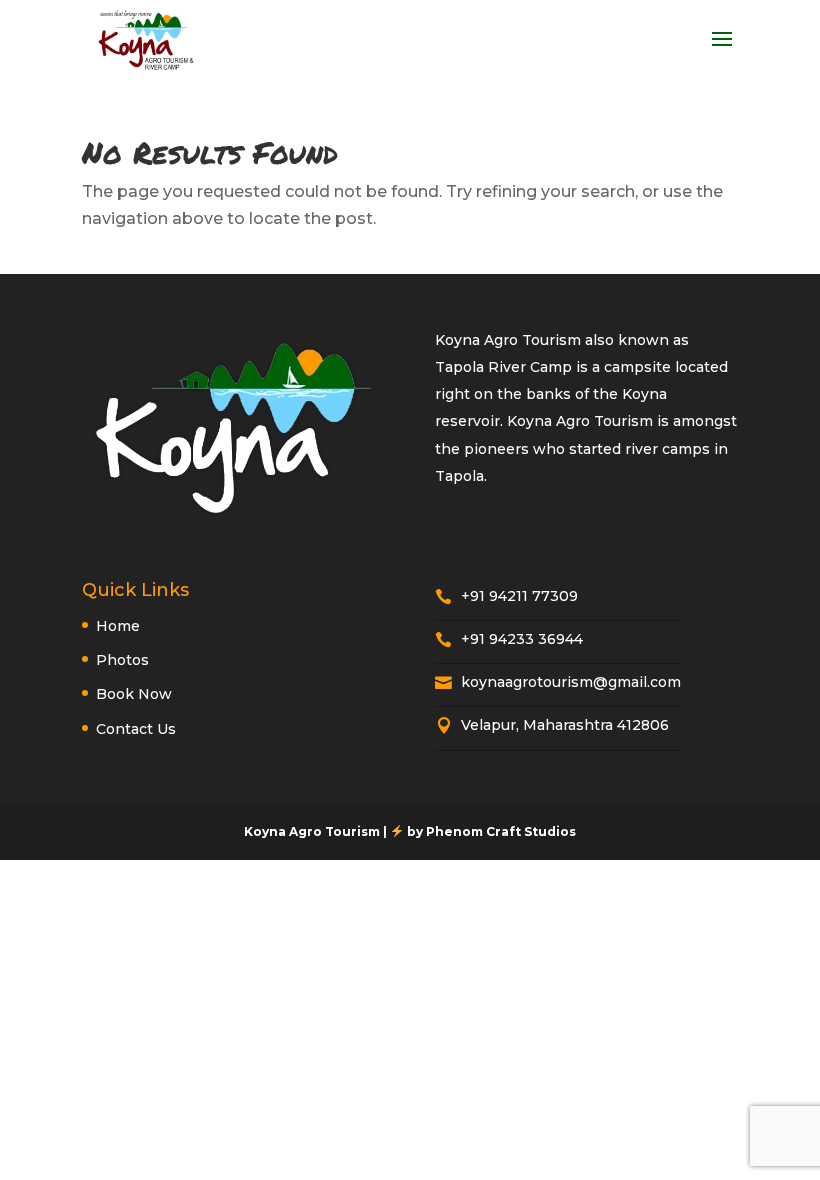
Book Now (134, 694)
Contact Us (136, 729)
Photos (122, 660)
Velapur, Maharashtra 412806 (552, 725)
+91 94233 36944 (509, 639)
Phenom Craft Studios (501, 831)
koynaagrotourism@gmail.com (558, 682)
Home (118, 626)
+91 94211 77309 (506, 596)
